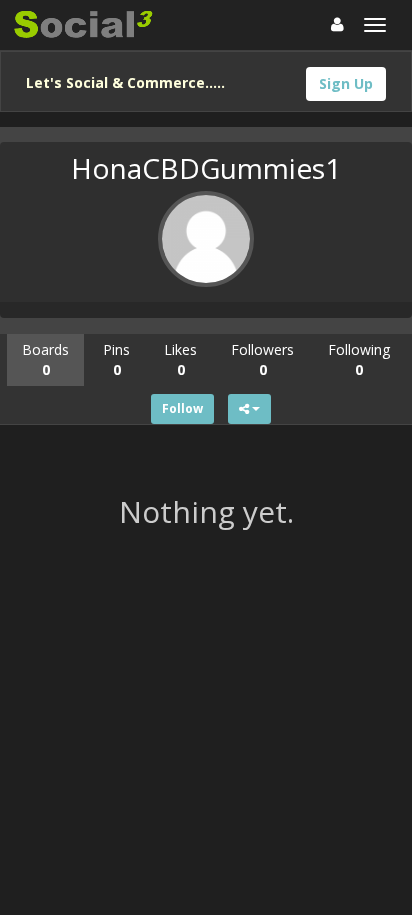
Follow (182, 408)
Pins (116, 359)
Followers (262, 359)
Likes (180, 359)
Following (359, 359)
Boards (45, 359)
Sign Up (346, 83)
